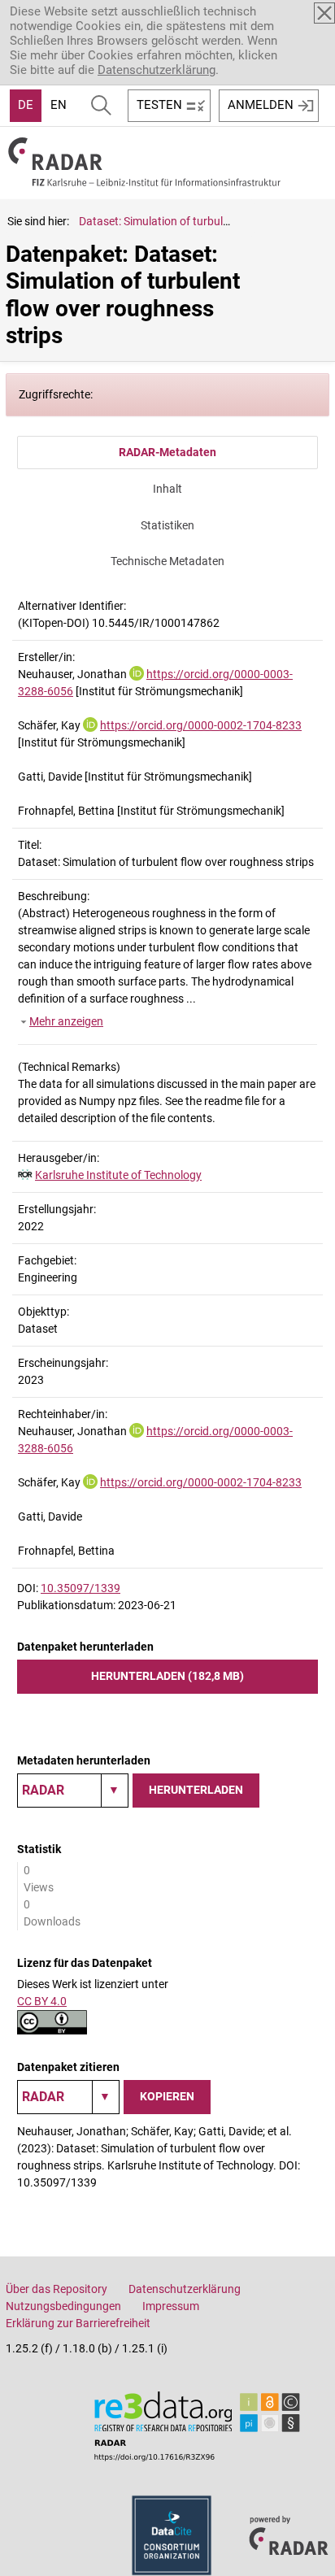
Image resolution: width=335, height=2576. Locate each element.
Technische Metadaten (167, 561)
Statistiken (167, 525)
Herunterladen (196, 1790)
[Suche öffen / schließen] (101, 106)
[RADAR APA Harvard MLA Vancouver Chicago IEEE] (68, 2097)
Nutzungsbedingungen (63, 2306)
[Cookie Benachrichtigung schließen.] (324, 13)
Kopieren (167, 2096)
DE (26, 105)
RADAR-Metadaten (167, 452)
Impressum (171, 2306)
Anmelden (261, 105)
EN (59, 105)
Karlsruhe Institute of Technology (118, 1175)
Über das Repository (57, 2289)
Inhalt (167, 489)
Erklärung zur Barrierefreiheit (78, 2323)
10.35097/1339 (80, 1588)
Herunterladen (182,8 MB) (167, 1676)
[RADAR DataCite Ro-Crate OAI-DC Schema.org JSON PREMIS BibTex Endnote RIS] (73, 1791)
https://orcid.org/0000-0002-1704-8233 (201, 725)
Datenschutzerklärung (157, 70)
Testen (159, 105)
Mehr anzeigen (66, 1021)
